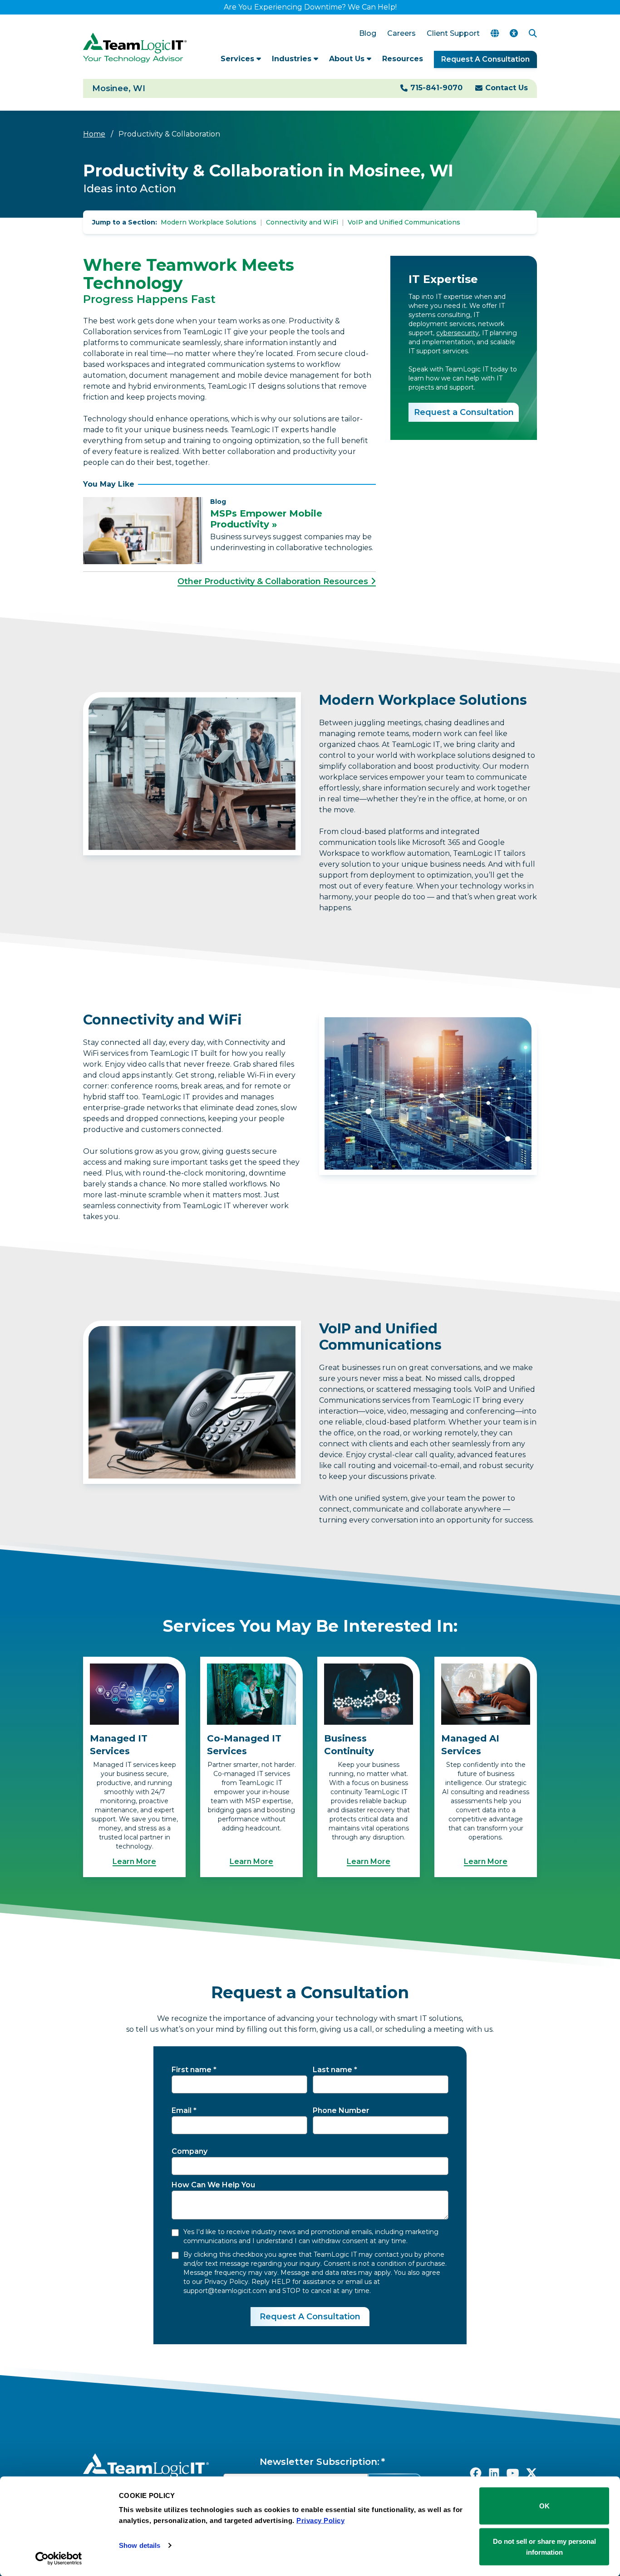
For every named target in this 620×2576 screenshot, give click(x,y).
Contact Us (507, 88)
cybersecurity (458, 333)
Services (239, 59)
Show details (140, 2545)
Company (189, 2151)
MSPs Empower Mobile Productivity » (266, 519)
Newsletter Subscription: (320, 2462)
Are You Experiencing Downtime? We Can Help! (310, 7)
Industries (293, 59)
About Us (348, 59)
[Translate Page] (495, 34)
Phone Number (341, 2110)
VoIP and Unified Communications (404, 222)
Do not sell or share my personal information (544, 2546)
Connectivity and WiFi (302, 222)
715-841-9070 (436, 88)
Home (94, 134)
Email (182, 2110)
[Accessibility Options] (514, 34)
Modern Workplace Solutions (209, 222)
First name (192, 2070)
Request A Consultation (485, 59)
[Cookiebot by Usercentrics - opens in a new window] (59, 2558)
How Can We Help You (213, 2185)
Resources (403, 59)
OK (544, 2506)
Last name (332, 2070)
